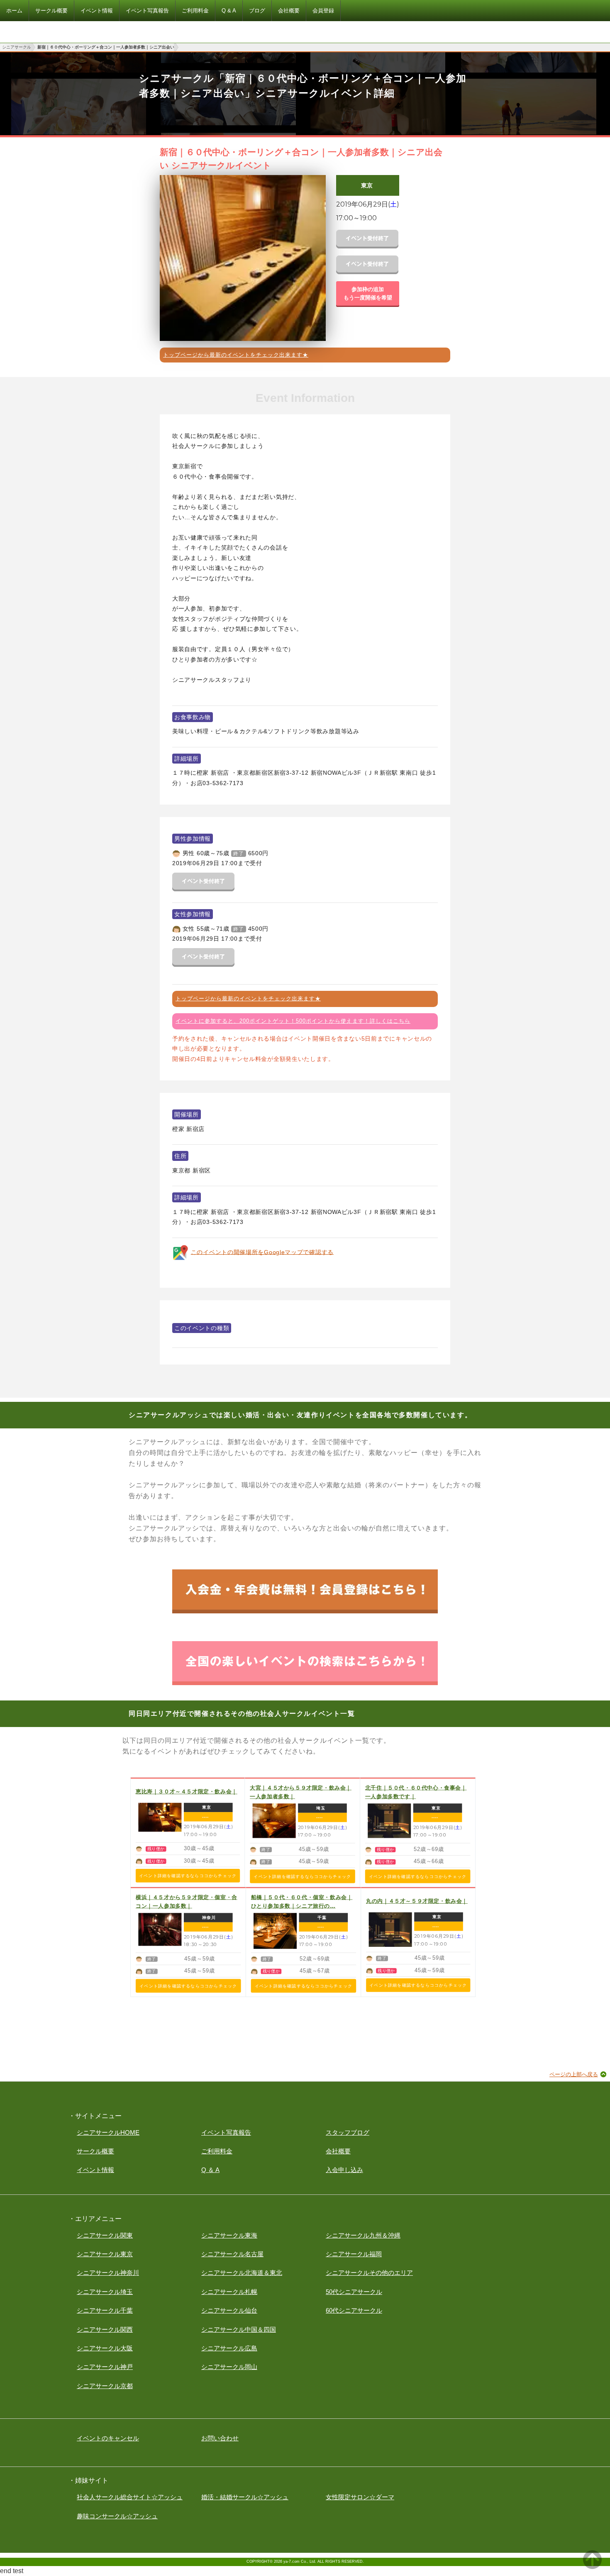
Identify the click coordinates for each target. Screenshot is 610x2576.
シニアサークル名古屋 (232, 2254)
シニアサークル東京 (105, 2254)
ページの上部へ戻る (574, 2074)
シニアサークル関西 (105, 2329)
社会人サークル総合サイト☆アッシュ (130, 2497)
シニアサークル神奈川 (108, 2273)
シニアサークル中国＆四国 (239, 2329)
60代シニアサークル (354, 2310)
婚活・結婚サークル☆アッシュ (245, 2497)
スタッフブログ (348, 2132)
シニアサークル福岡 (354, 2254)
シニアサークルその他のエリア (369, 2273)
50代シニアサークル (354, 2292)
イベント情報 (95, 2170)
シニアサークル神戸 (105, 2367)
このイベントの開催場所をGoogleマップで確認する (262, 1252)
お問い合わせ (220, 2438)
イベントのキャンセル (108, 2438)
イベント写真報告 (226, 2132)
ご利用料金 (217, 2151)
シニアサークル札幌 (229, 2292)
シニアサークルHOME (108, 2132)
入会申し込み (344, 2170)
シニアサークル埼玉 (105, 2292)
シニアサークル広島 (229, 2348)
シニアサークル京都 (105, 2386)
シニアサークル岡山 (229, 2367)
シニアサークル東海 (229, 2235)
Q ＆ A (210, 2170)
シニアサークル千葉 (105, 2310)
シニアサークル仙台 (229, 2310)
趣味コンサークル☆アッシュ (117, 2516)
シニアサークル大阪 (105, 2348)
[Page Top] (592, 2567)
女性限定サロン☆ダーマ (360, 2497)
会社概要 (338, 2151)
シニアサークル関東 (105, 2235)
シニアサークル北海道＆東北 (242, 2273)
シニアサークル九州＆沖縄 (363, 2235)
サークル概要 (95, 2151)
